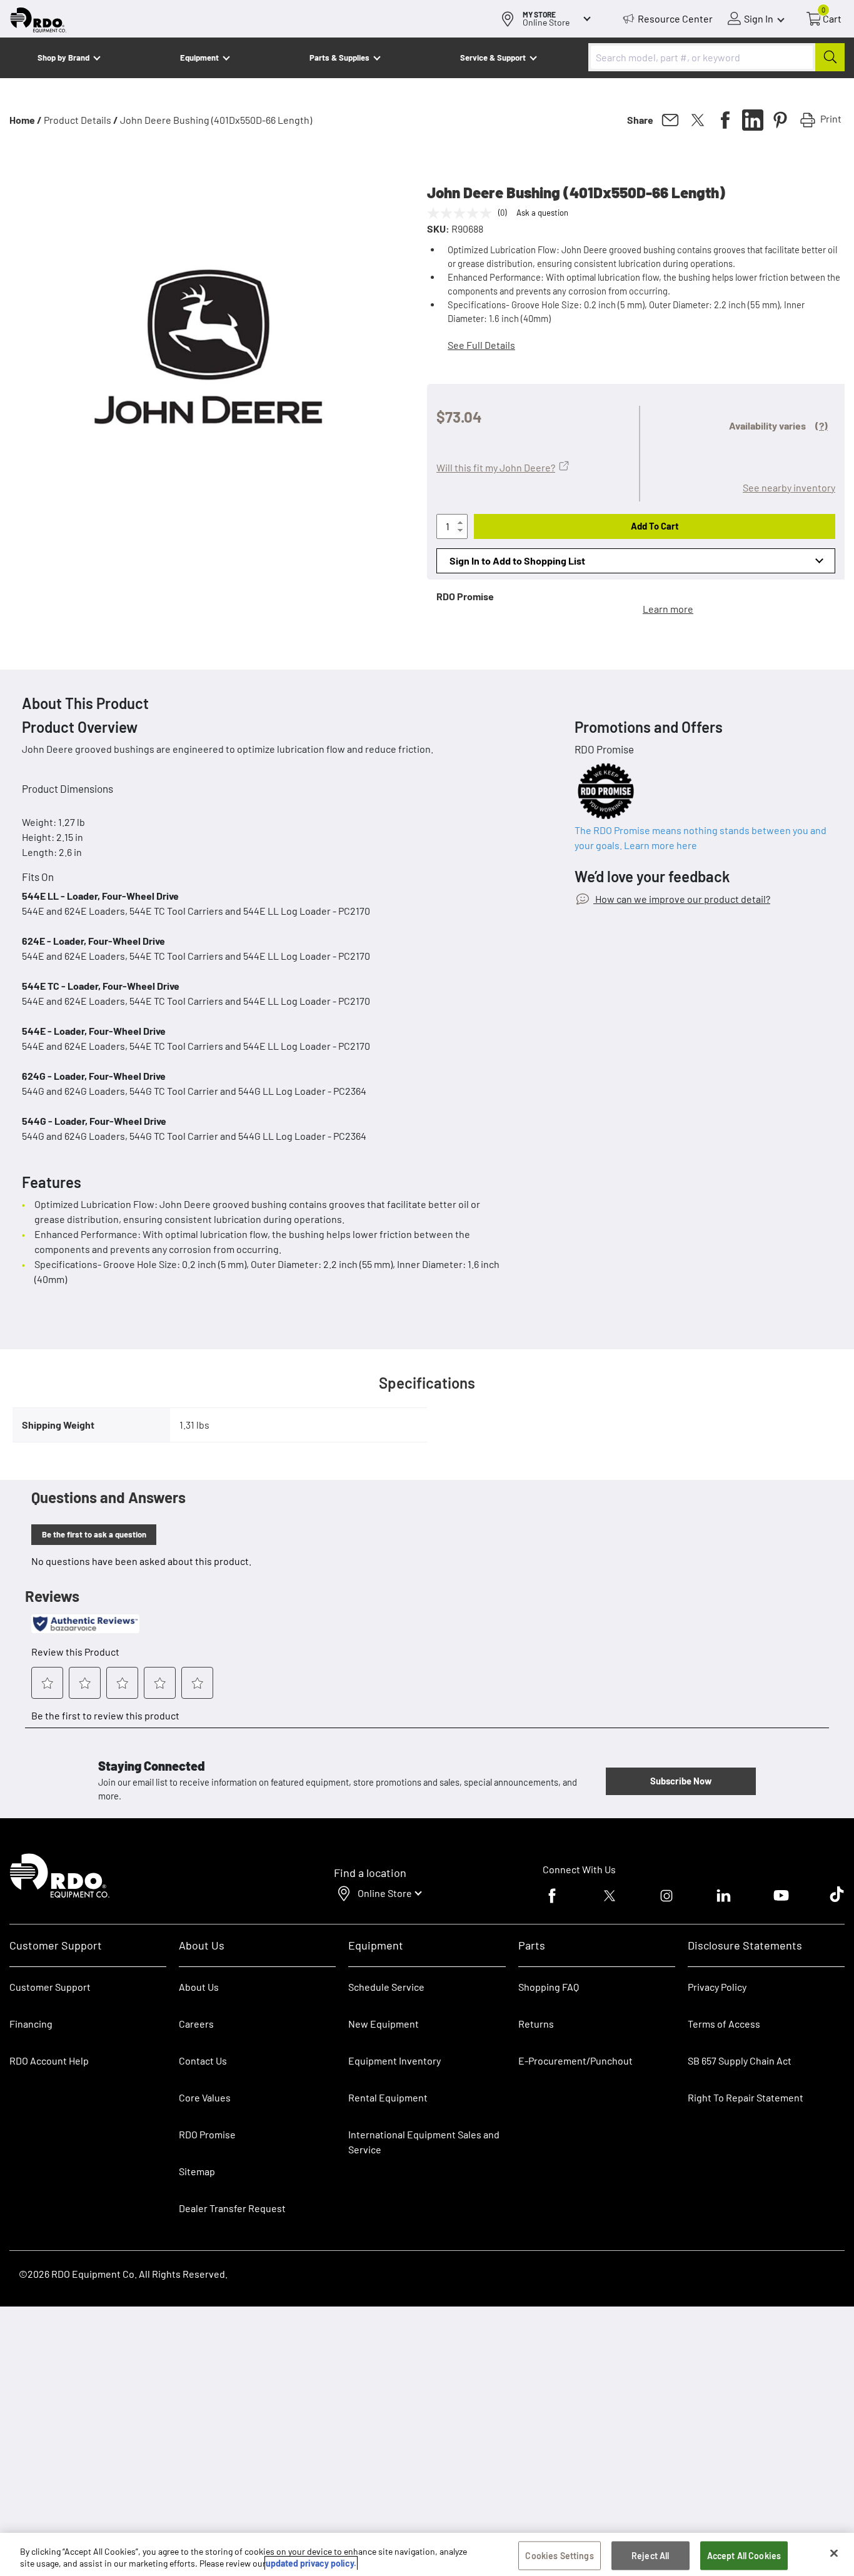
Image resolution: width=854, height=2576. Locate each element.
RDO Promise (207, 2134)
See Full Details (481, 345)
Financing (31, 2024)
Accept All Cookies (744, 2556)
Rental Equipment (389, 2097)
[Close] (834, 2553)
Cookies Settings (559, 2556)
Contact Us (203, 2060)
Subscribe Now (681, 1781)
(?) (821, 425)
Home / (26, 120)
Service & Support (493, 58)
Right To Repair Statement (746, 2097)
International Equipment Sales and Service (424, 2142)
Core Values (205, 2097)
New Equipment (384, 2024)
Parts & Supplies (339, 58)
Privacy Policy (717, 1987)
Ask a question (542, 213)
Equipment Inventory (394, 2060)
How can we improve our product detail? (682, 899)
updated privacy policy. (311, 2563)
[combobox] (716, 57)
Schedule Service (386, 1987)
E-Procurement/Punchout (575, 2060)
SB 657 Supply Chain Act (740, 2060)
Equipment (199, 58)
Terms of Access (724, 2024)
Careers (196, 2024)
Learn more (668, 609)
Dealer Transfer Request (232, 2208)
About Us (199, 1987)
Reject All (650, 2556)
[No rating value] (463, 213)
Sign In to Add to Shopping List (517, 561)
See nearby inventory (789, 487)
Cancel (57, 2498)
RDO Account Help (49, 2060)
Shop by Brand (63, 58)
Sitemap (197, 2171)
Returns (536, 2024)
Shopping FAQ (549, 1987)
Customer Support (50, 1987)
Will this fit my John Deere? (496, 467)
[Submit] (830, 57)
